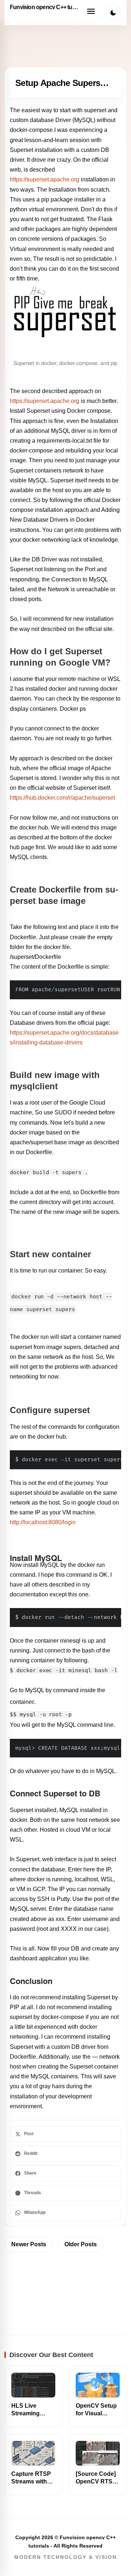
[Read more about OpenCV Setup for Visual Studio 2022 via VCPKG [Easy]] (98, 2385)
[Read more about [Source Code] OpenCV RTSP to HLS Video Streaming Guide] (98, 2453)
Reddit (31, 2153)
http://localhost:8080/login (43, 1522)
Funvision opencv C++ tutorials (44, 7)
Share (30, 2173)
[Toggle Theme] (113, 13)
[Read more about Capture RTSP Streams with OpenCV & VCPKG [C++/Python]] (33, 2453)
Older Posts (81, 2244)
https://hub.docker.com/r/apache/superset (62, 798)
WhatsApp (35, 2212)
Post (29, 2134)
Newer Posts (29, 2244)
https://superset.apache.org (45, 179)
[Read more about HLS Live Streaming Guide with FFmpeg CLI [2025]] (33, 2385)
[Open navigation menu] (91, 13)
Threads (33, 2193)
